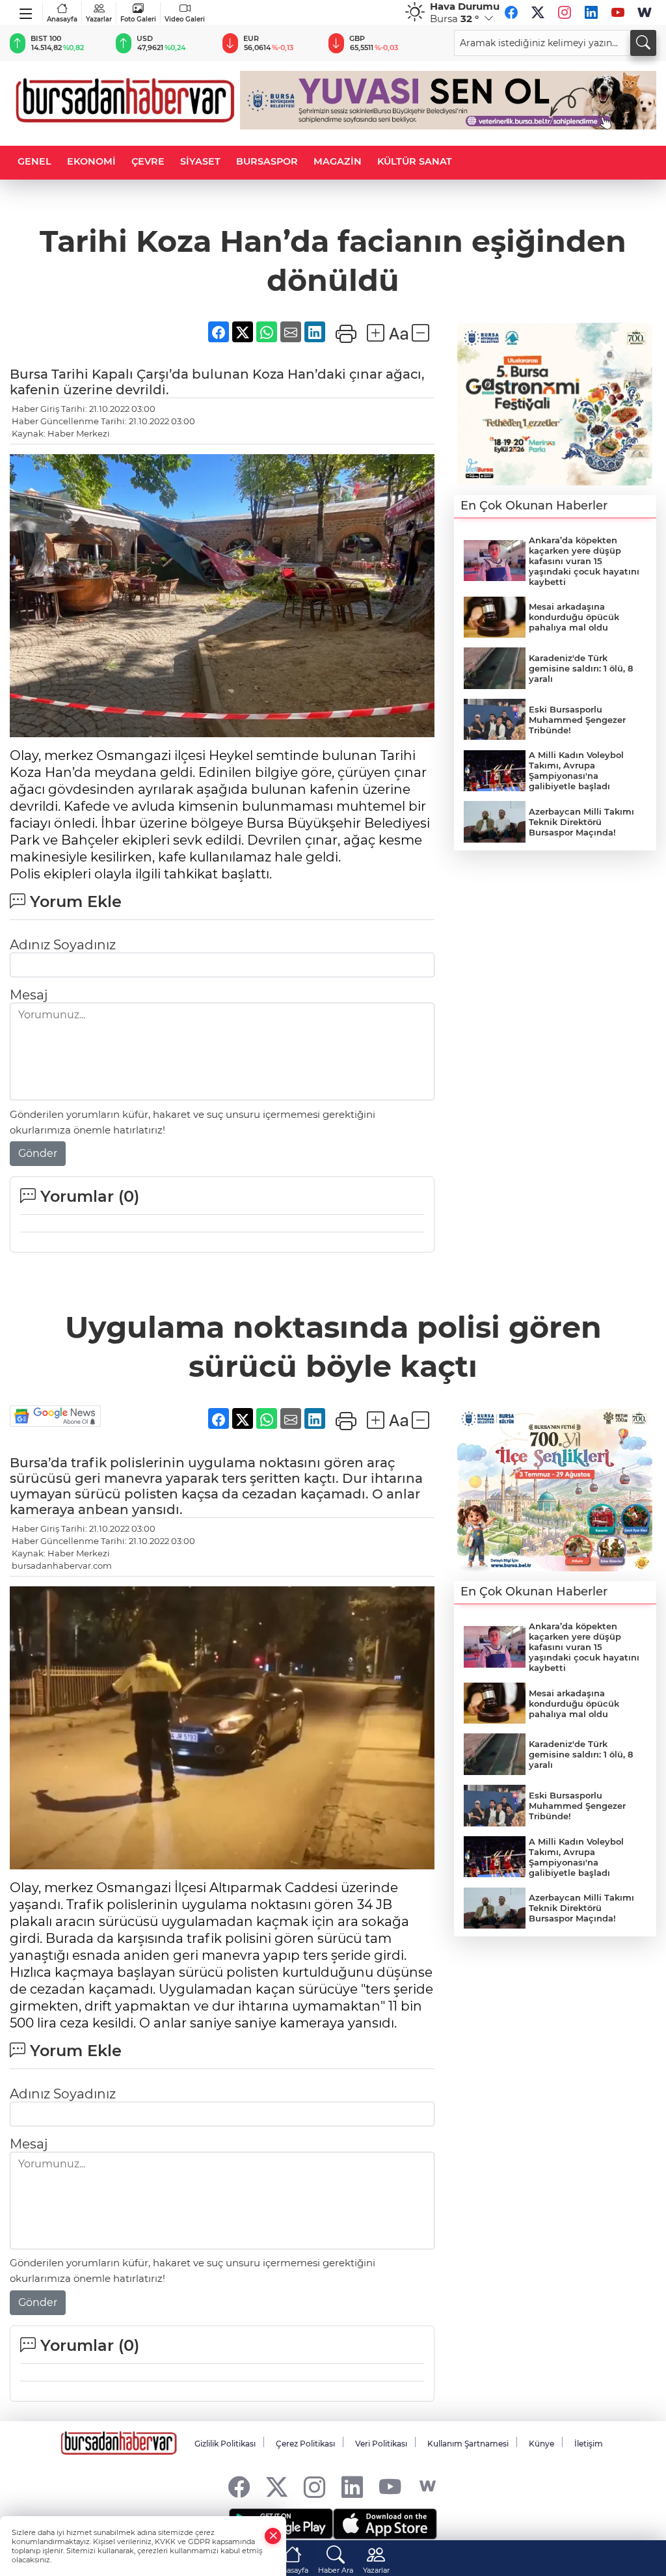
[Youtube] (618, 12)
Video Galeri (185, 19)
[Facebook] (511, 12)
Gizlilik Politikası (225, 2444)
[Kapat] (273, 2536)
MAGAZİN (338, 161)
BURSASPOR (267, 161)
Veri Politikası (381, 2444)
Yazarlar (99, 19)
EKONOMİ (91, 161)
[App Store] (385, 2524)
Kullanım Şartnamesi (468, 2444)
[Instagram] (565, 12)
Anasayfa (62, 19)
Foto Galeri (138, 19)
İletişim (589, 2444)
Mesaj (29, 995)
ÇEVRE (148, 161)
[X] (538, 12)
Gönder (38, 1153)
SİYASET (200, 161)
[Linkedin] (591, 12)
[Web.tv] (645, 12)
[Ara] (643, 43)
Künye (541, 2444)
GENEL (34, 161)
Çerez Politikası (305, 2444)
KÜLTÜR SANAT (415, 161)
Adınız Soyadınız (63, 945)
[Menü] (26, 11)
